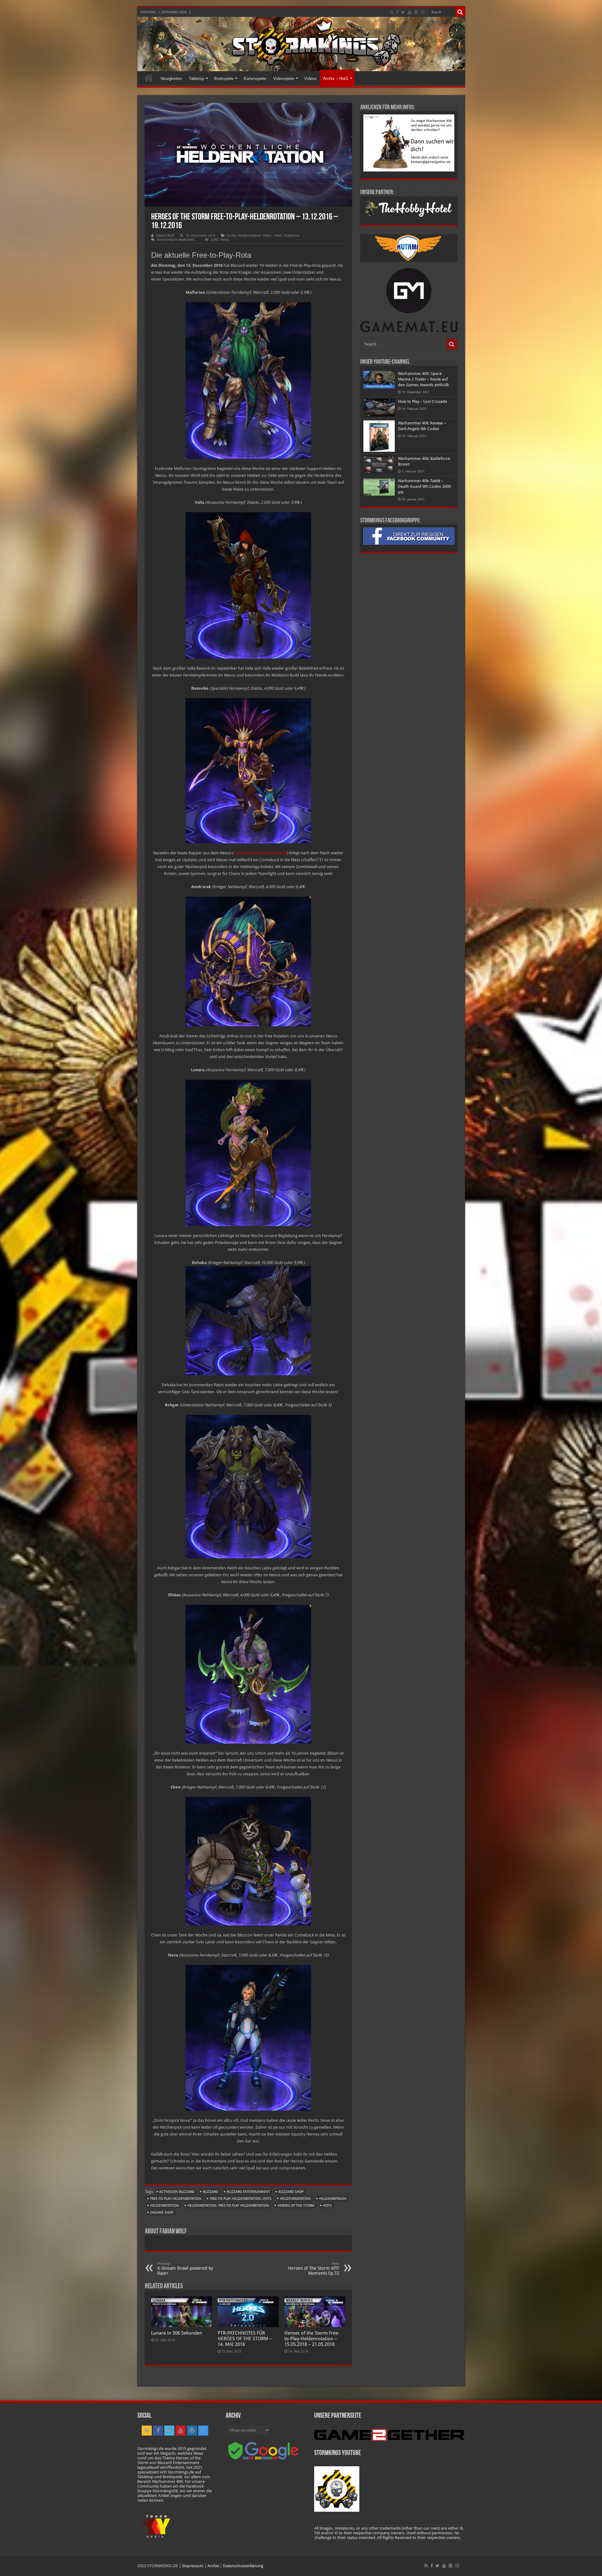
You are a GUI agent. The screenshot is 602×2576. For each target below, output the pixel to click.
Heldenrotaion (333, 2199)
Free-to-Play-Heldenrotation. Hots (241, 2199)
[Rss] (392, 12)
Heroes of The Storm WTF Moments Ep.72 (314, 2269)
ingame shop (162, 2213)
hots (327, 2206)
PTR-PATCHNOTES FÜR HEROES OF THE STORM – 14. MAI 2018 (245, 2339)
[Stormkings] (301, 44)
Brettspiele (224, 79)
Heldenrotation (250, 236)
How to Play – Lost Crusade (422, 401)
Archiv (231, 236)
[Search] (460, 12)
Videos (310, 79)
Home (149, 78)
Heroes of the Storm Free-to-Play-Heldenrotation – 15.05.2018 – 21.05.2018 (312, 2339)
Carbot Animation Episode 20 (260, 853)
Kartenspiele (255, 79)
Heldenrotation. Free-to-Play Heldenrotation (228, 2206)
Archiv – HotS (336, 79)
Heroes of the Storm (296, 2206)
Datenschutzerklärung (243, 2566)
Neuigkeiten (171, 79)
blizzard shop (291, 2192)
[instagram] (423, 12)
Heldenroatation (295, 2199)
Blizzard (211, 2192)
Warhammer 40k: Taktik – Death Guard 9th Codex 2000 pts (424, 486)
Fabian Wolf (165, 236)
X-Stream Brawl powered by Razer (185, 2269)
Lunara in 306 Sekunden (177, 2333)
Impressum (193, 2566)
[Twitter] (403, 12)
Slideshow (292, 236)
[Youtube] (409, 12)
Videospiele (284, 79)
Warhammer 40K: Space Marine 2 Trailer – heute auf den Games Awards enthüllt (423, 379)
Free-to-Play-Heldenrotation (176, 2199)
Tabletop (196, 79)
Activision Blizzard (177, 2192)
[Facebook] (397, 12)
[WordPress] (416, 12)
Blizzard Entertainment (248, 2192)
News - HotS (273, 236)
